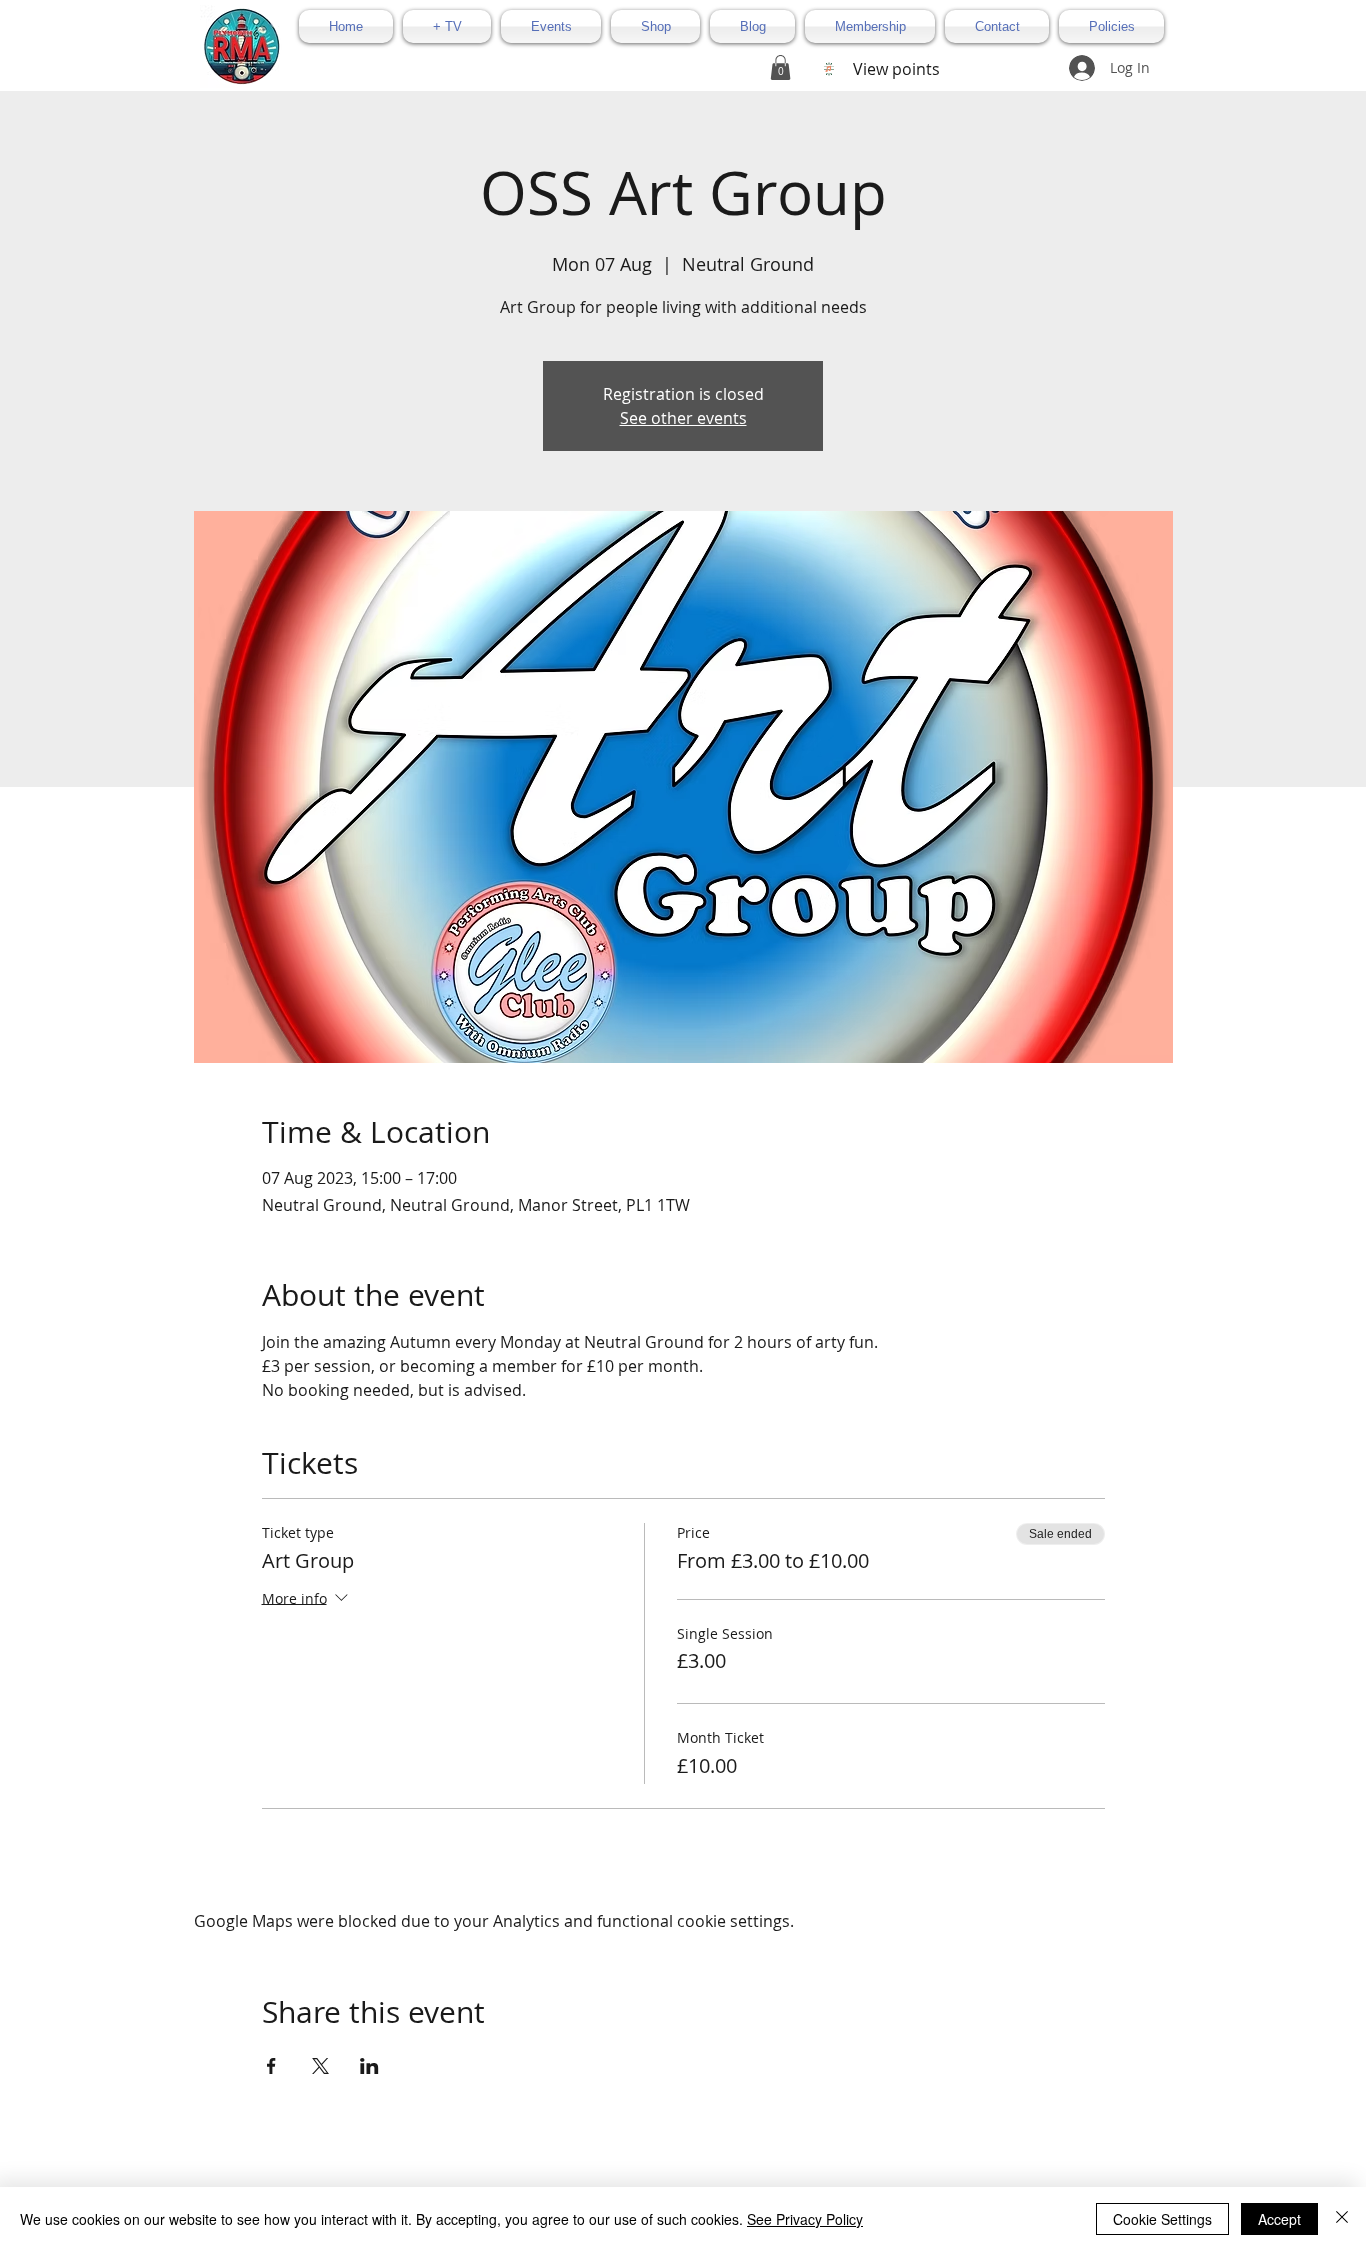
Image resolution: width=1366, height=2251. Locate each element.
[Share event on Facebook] (271, 2066)
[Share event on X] (320, 2066)
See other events (683, 418)
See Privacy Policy (805, 2219)
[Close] (1342, 2219)
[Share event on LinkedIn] (369, 2066)
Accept (1279, 2219)
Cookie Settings (1162, 2219)
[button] (780, 67)
